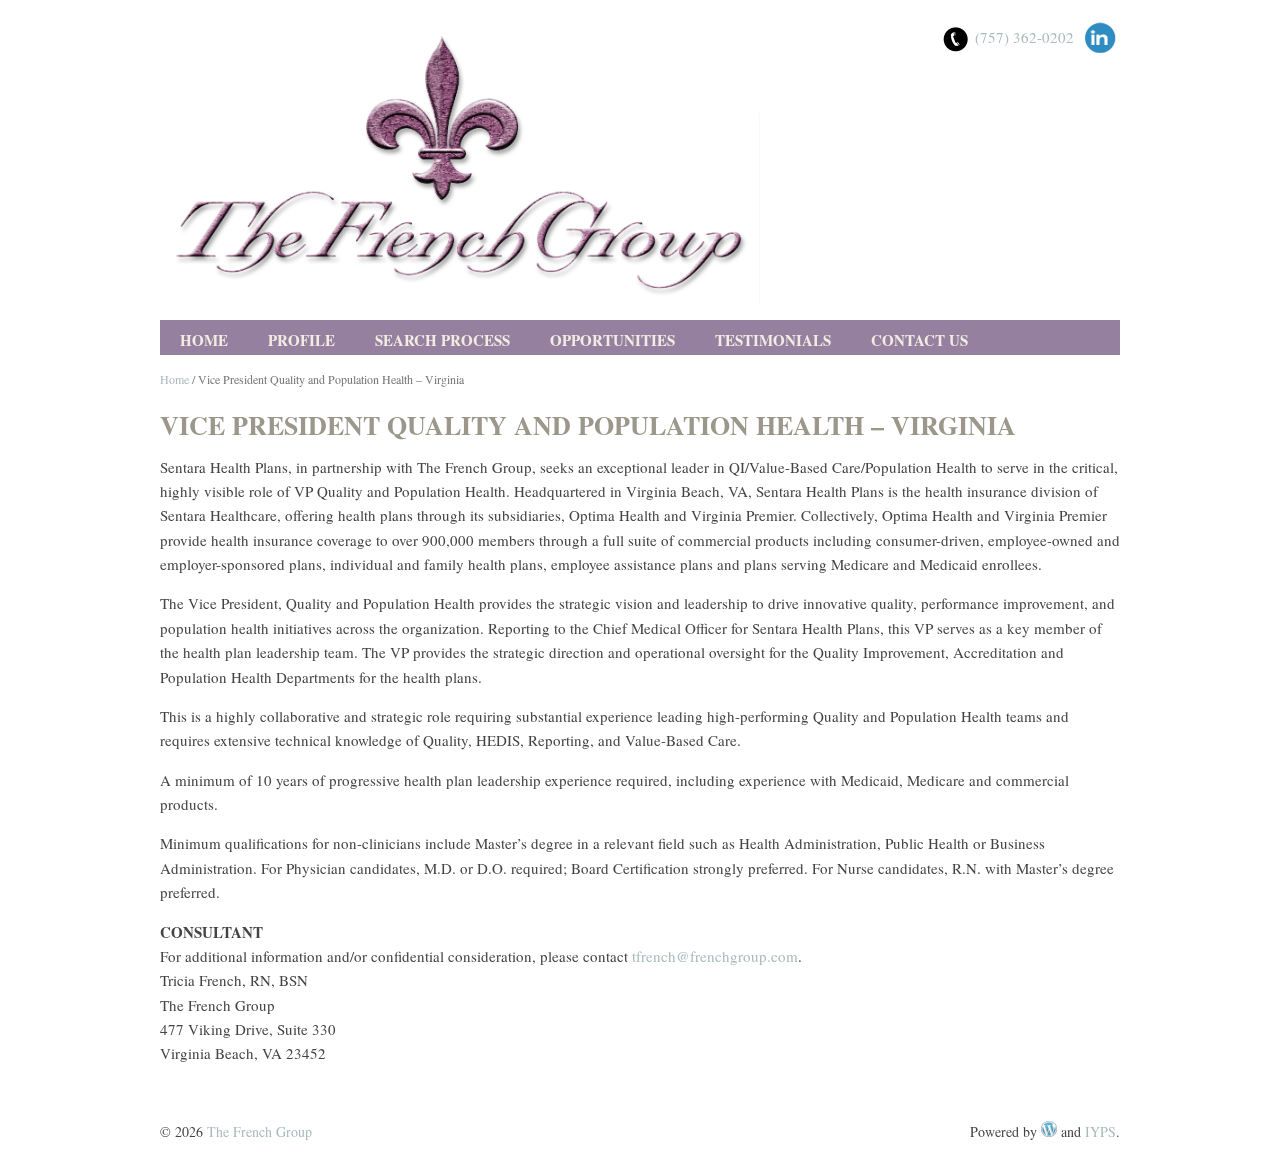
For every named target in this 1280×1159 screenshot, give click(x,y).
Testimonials (773, 340)
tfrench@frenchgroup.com (715, 956)
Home (204, 340)
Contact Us (919, 340)
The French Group (259, 1131)
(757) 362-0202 (1024, 37)
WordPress (1049, 1129)
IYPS (1100, 1131)
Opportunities (612, 340)
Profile (301, 340)
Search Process (442, 340)
